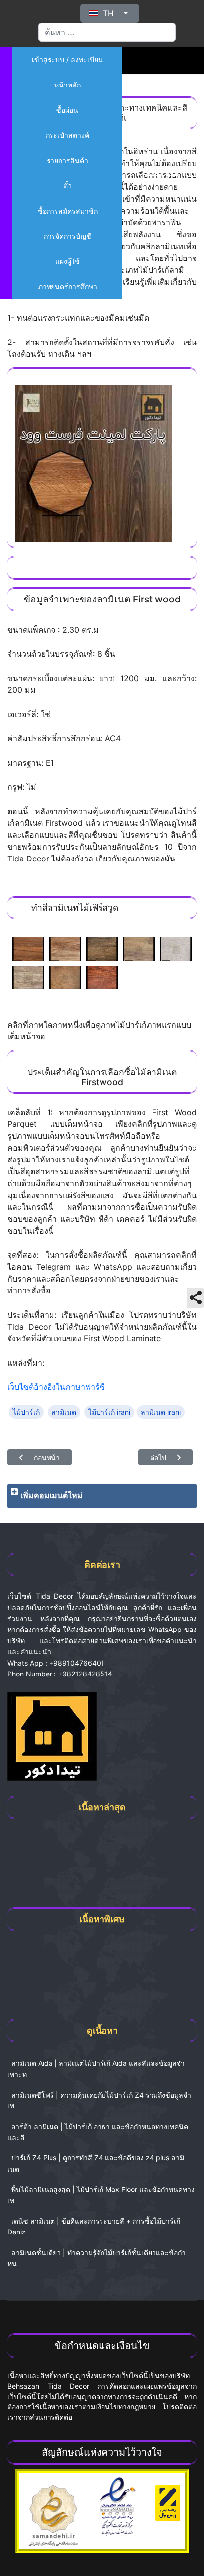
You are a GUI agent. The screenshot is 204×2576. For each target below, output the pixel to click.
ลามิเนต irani (161, 1412)
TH (108, 13)
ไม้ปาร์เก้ (26, 1412)
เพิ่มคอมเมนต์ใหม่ (51, 1495)
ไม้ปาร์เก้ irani (109, 1412)
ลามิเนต (64, 1412)
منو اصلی (159, 173)
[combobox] (107, 32)
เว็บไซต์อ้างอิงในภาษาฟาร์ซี (56, 1387)
